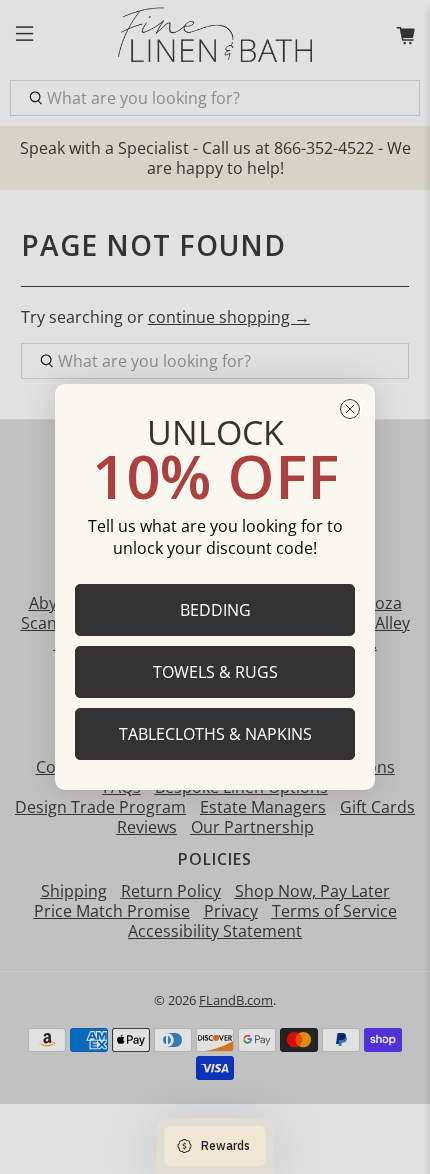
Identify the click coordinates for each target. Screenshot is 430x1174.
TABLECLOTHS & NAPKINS (215, 734)
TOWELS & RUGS (215, 672)
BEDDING (215, 610)
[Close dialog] (350, 409)
